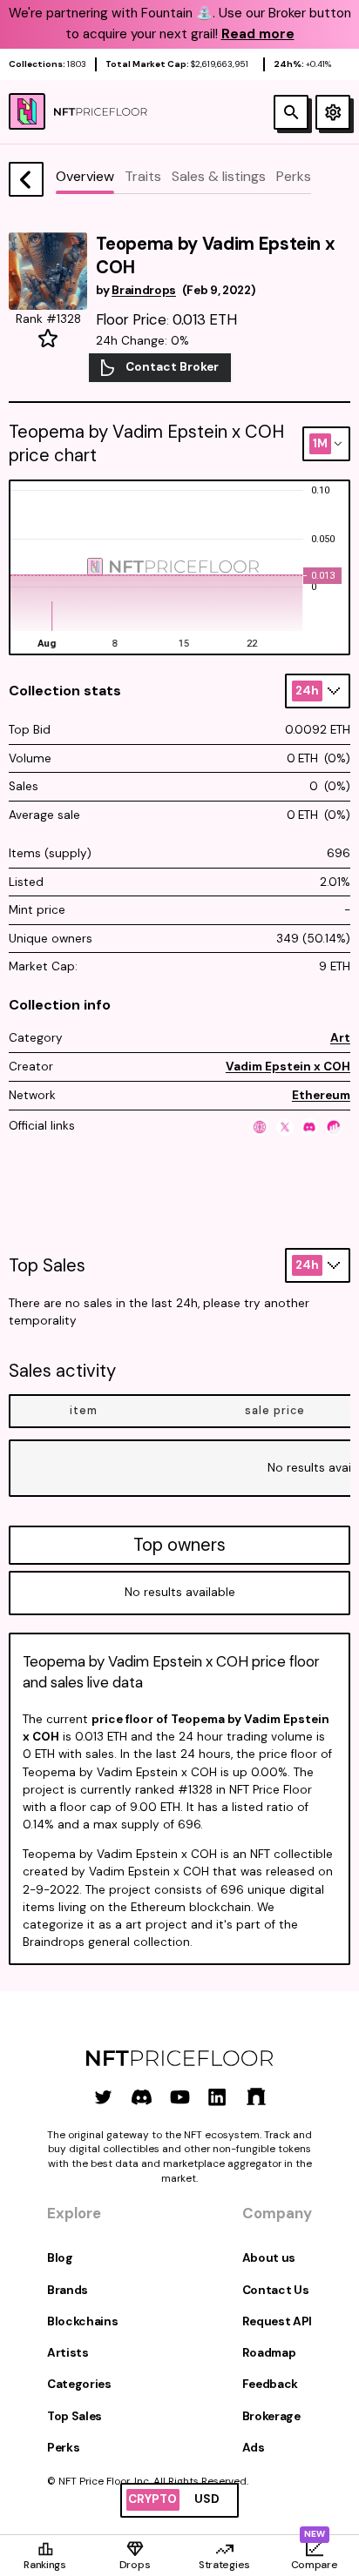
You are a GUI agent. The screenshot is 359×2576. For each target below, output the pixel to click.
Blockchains (82, 2321)
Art (340, 1038)
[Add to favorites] (48, 339)
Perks (63, 2448)
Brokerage (271, 2416)
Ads (254, 2448)
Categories (79, 2384)
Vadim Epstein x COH (288, 1067)
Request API (277, 2321)
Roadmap (269, 2353)
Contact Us (276, 2290)
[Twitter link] (103, 2097)
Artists (68, 2353)
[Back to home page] (26, 179)
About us (269, 2258)
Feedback (270, 2384)
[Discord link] (142, 2097)
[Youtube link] (180, 2097)
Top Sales (75, 2416)
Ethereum (321, 1095)
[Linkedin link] (217, 2097)
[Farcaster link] (256, 2097)
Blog (60, 2258)
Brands (68, 2290)
